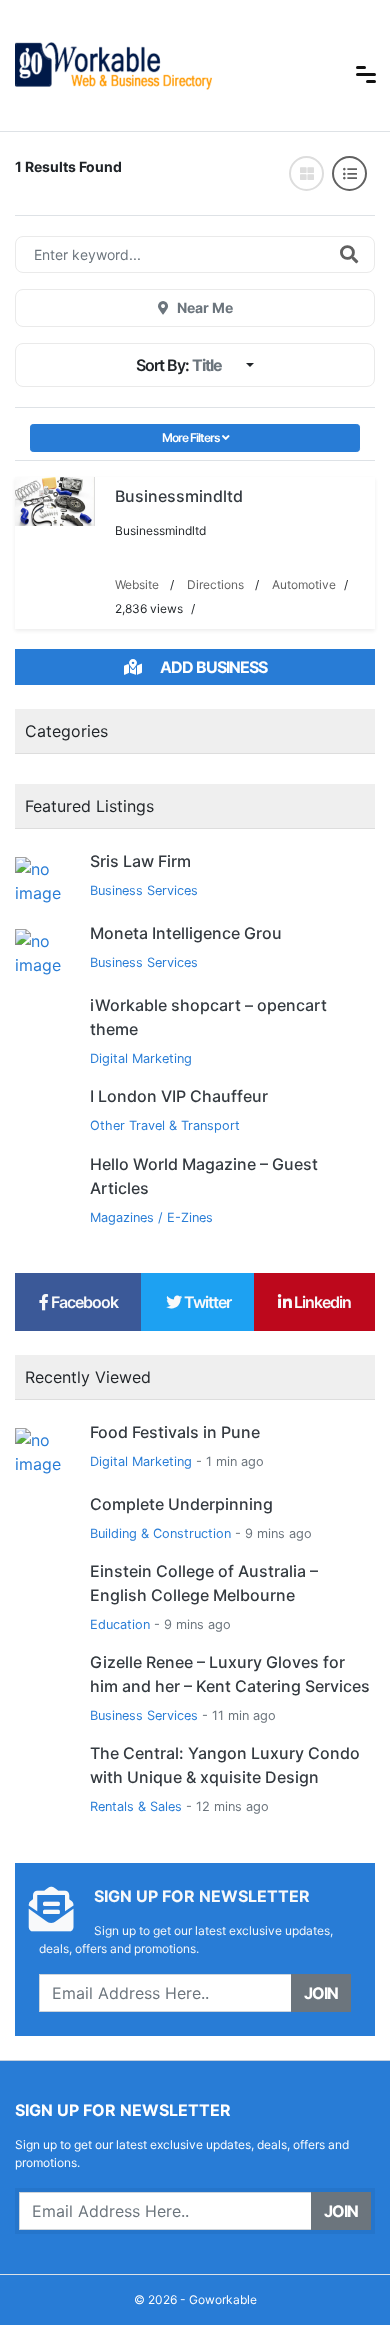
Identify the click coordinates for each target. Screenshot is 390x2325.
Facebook (83, 1302)
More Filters (192, 437)
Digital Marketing (141, 1058)
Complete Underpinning (181, 1504)
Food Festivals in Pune (175, 1432)
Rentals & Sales (136, 1806)
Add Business (212, 667)
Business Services (144, 890)
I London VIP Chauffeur (179, 1096)
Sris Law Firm (140, 861)
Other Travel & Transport (165, 1125)
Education (120, 1624)
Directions (215, 584)
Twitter (206, 1302)
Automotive (304, 584)
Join (321, 1993)
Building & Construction (160, 1533)
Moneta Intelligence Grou (186, 933)
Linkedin (321, 1302)
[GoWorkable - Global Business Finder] (165, 64)
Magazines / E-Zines (151, 1217)
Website (137, 584)
